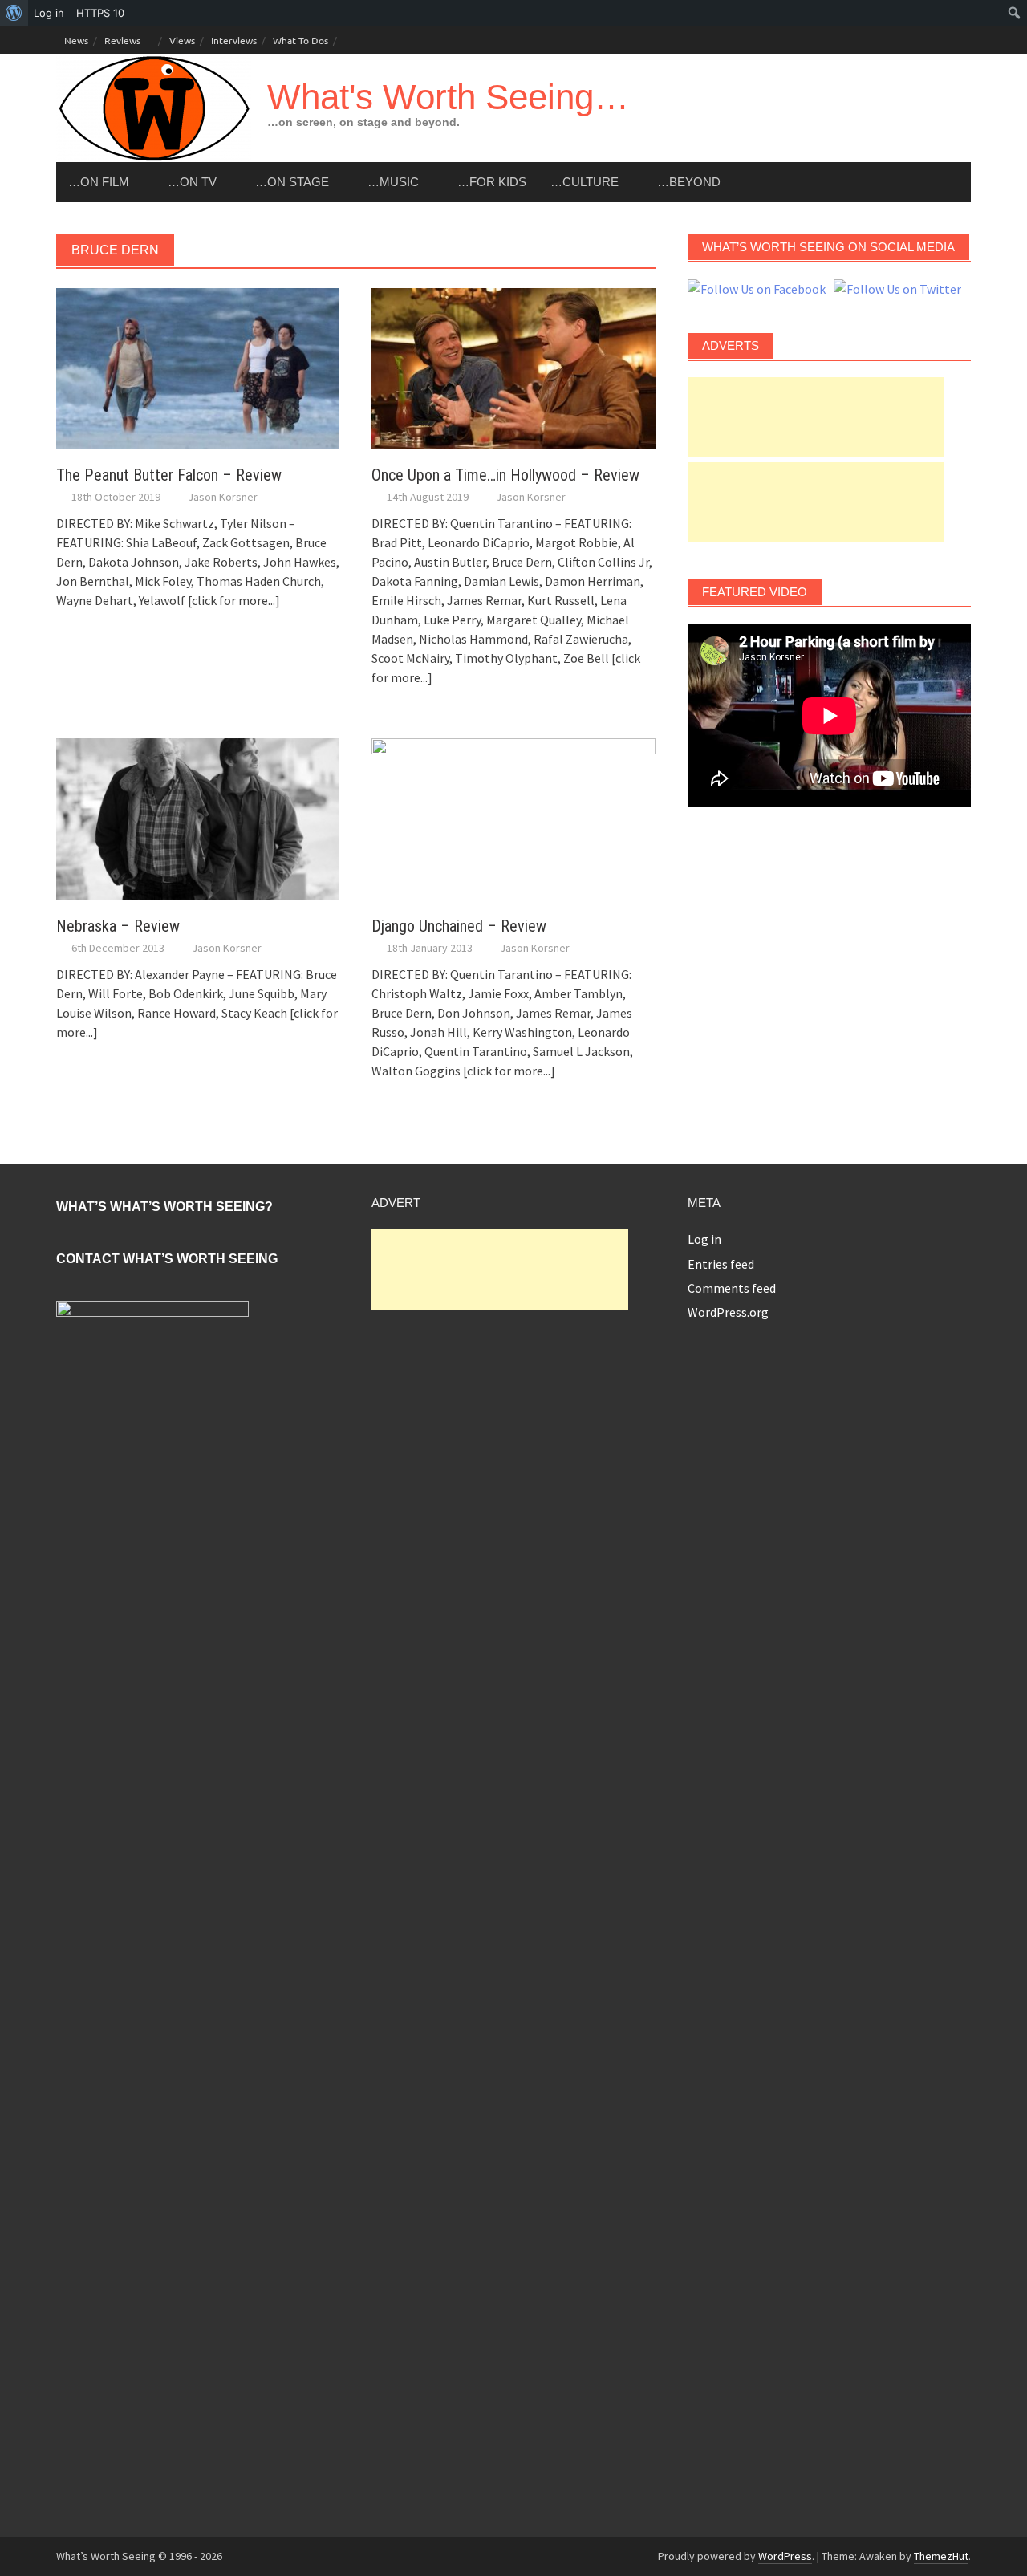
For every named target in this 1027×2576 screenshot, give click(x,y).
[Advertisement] (816, 417)
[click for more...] (234, 600)
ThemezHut (941, 2556)
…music (393, 182)
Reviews (122, 40)
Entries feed (721, 1264)
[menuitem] (14, 13)
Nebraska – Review (118, 926)
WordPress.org (728, 1312)
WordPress (785, 2556)
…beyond (689, 182)
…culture (585, 182)
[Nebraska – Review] (198, 817)
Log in (704, 1239)
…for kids (492, 182)
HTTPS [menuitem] (100, 13)
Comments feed (732, 1288)
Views (182, 40)
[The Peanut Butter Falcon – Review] (198, 367)
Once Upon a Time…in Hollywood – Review (505, 475)
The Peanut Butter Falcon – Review (169, 475)
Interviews (234, 40)
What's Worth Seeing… (448, 97)
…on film (99, 182)
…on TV (192, 182)
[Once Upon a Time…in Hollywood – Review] (513, 367)
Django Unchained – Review (459, 926)
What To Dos (300, 40)
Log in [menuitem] (49, 13)
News (76, 40)
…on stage (292, 182)
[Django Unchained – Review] (513, 817)
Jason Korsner (223, 497)
